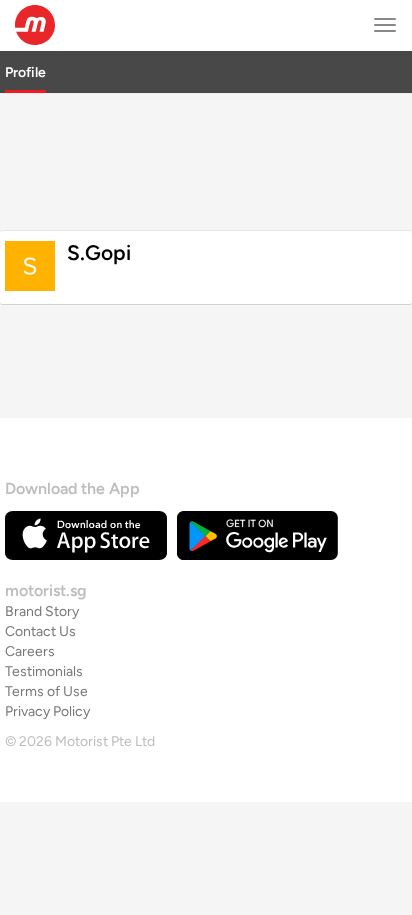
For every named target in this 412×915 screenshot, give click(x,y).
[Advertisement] (206, 159)
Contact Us (40, 631)
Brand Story (42, 611)
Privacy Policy (47, 711)
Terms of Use (46, 691)
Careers (30, 651)
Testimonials (44, 671)
